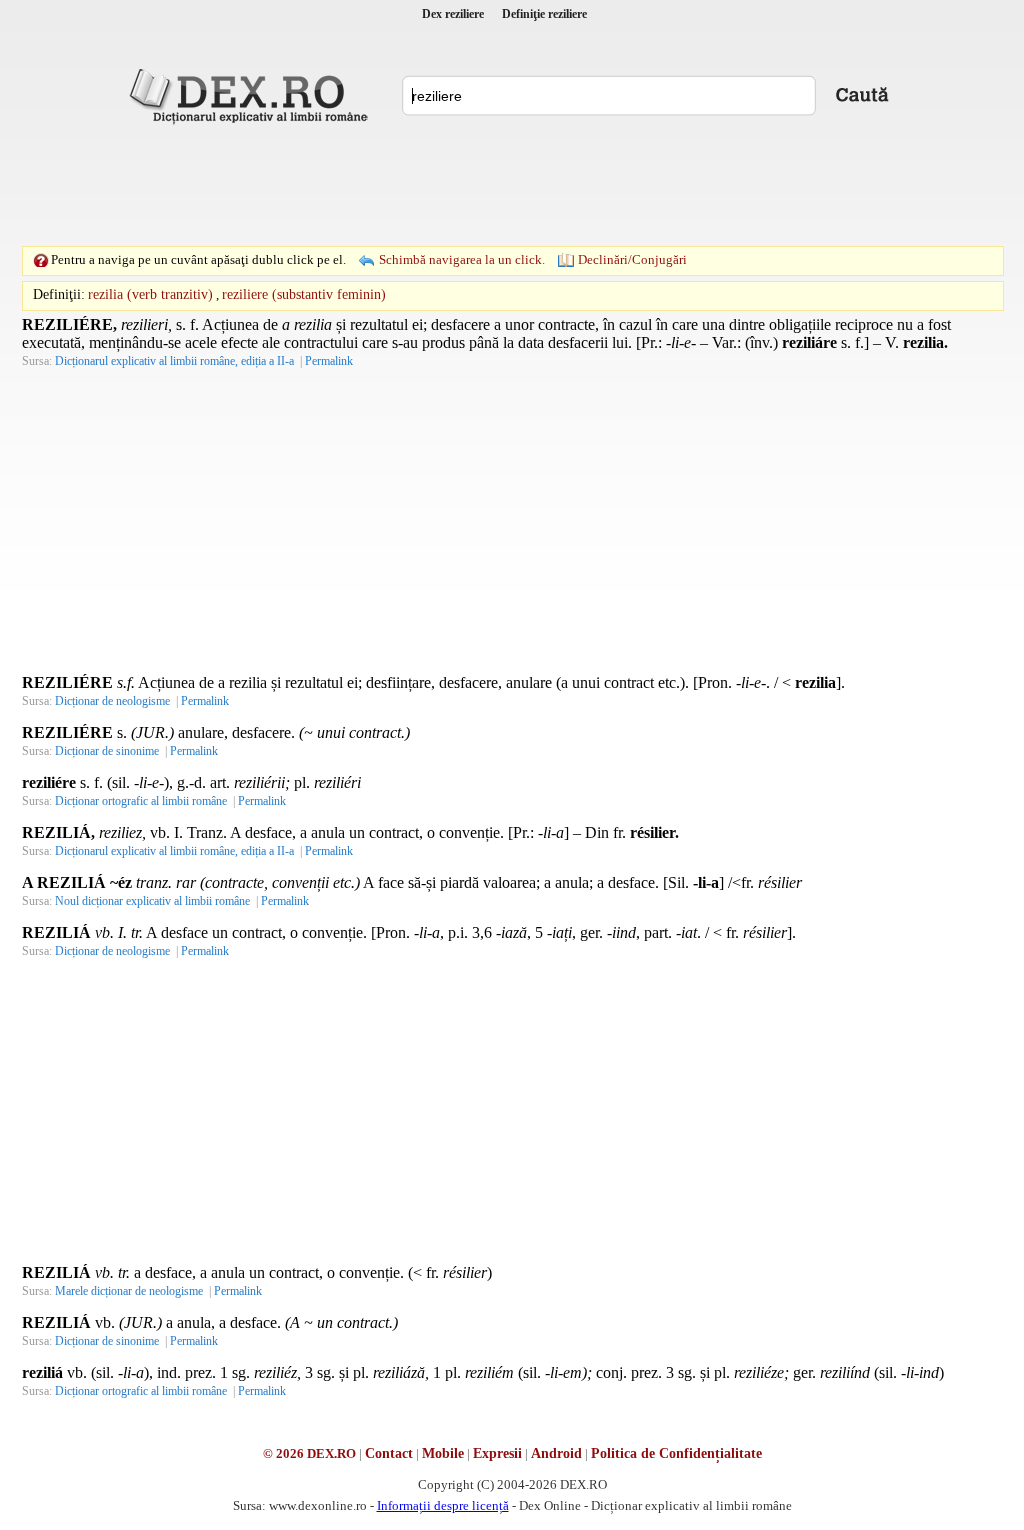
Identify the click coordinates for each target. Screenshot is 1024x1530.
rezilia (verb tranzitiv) (150, 294)
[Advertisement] (512, 185)
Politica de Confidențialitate (676, 1453)
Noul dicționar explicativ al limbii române (152, 901)
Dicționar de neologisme (112, 701)
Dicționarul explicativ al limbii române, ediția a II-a (174, 361)
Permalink (329, 361)
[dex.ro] (252, 95)
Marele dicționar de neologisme (129, 1291)
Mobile (443, 1453)
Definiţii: (59, 294)
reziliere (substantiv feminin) (304, 294)
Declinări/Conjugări (632, 259)
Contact (389, 1453)
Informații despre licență (443, 1505)
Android (556, 1453)
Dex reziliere (453, 14)
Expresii (497, 1453)
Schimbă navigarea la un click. (462, 259)
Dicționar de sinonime (107, 751)
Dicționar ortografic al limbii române (141, 801)
